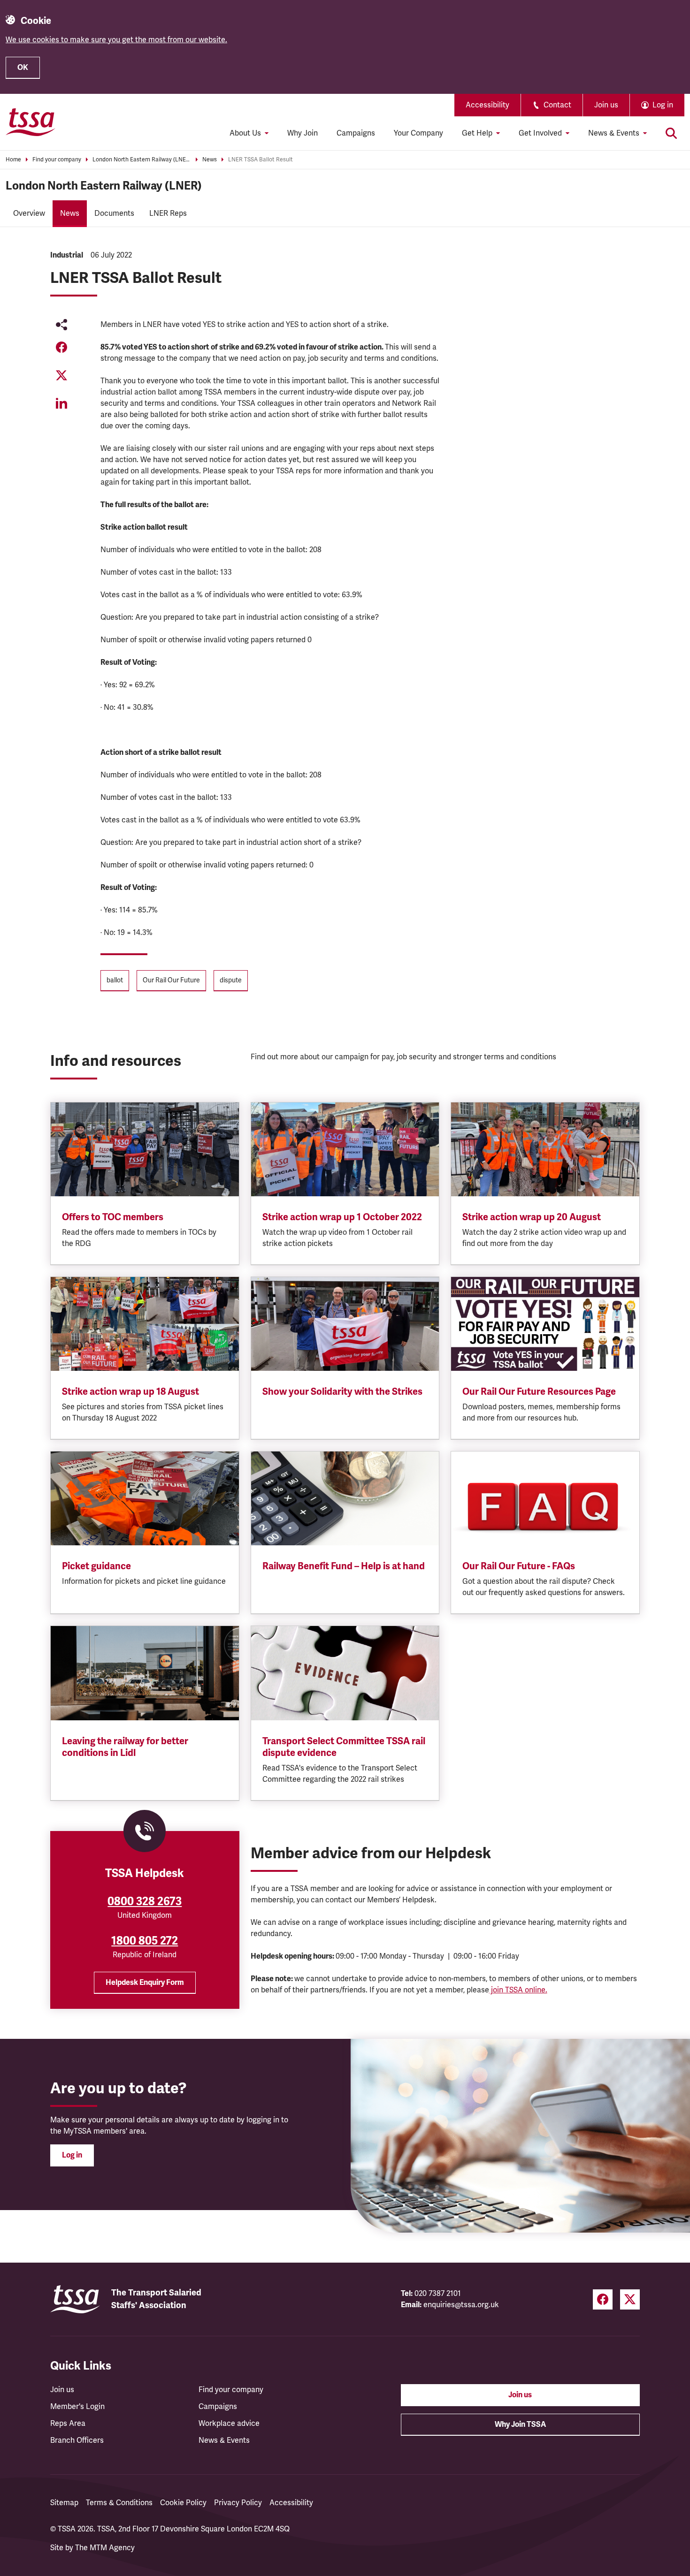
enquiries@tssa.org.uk (461, 2305)
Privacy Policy (238, 2503)
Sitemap (64, 2503)
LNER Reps (168, 213)
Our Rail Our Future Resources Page (539, 1392)
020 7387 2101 (438, 2294)
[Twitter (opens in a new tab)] (630, 2299)
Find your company (57, 160)
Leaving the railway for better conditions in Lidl (125, 1747)
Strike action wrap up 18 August (130, 1392)
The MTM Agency (105, 2548)
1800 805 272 (145, 1941)
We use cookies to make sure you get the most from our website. (116, 40)
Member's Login (77, 2407)
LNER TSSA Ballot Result (261, 160)
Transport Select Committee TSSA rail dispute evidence (344, 1747)
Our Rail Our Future (171, 980)
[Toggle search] (671, 133)
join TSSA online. (518, 1990)
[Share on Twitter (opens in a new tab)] (61, 375)
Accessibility (487, 105)
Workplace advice (229, 2424)
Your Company (418, 133)
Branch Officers (77, 2440)
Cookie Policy (183, 2503)
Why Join (303, 133)
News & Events (224, 2440)
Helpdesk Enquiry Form (145, 1983)
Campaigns (356, 133)
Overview (29, 213)
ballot (115, 980)
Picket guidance (96, 1566)
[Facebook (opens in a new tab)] (603, 2299)
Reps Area (68, 2424)
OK (23, 68)
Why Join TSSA (520, 2424)
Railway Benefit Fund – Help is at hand (344, 1566)
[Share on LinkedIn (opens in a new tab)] (61, 403)
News (210, 160)
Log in (72, 2155)
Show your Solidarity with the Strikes (342, 1392)
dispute (231, 980)
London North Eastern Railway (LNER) (142, 160)
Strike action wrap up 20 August (532, 1217)
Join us (606, 105)
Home (13, 160)
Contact (557, 105)
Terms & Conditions (119, 2503)
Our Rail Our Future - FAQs (519, 1566)
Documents (114, 213)
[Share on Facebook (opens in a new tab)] (61, 347)
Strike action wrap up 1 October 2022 (342, 1217)
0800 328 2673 (145, 1901)
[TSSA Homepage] (31, 122)
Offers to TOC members (113, 1217)
